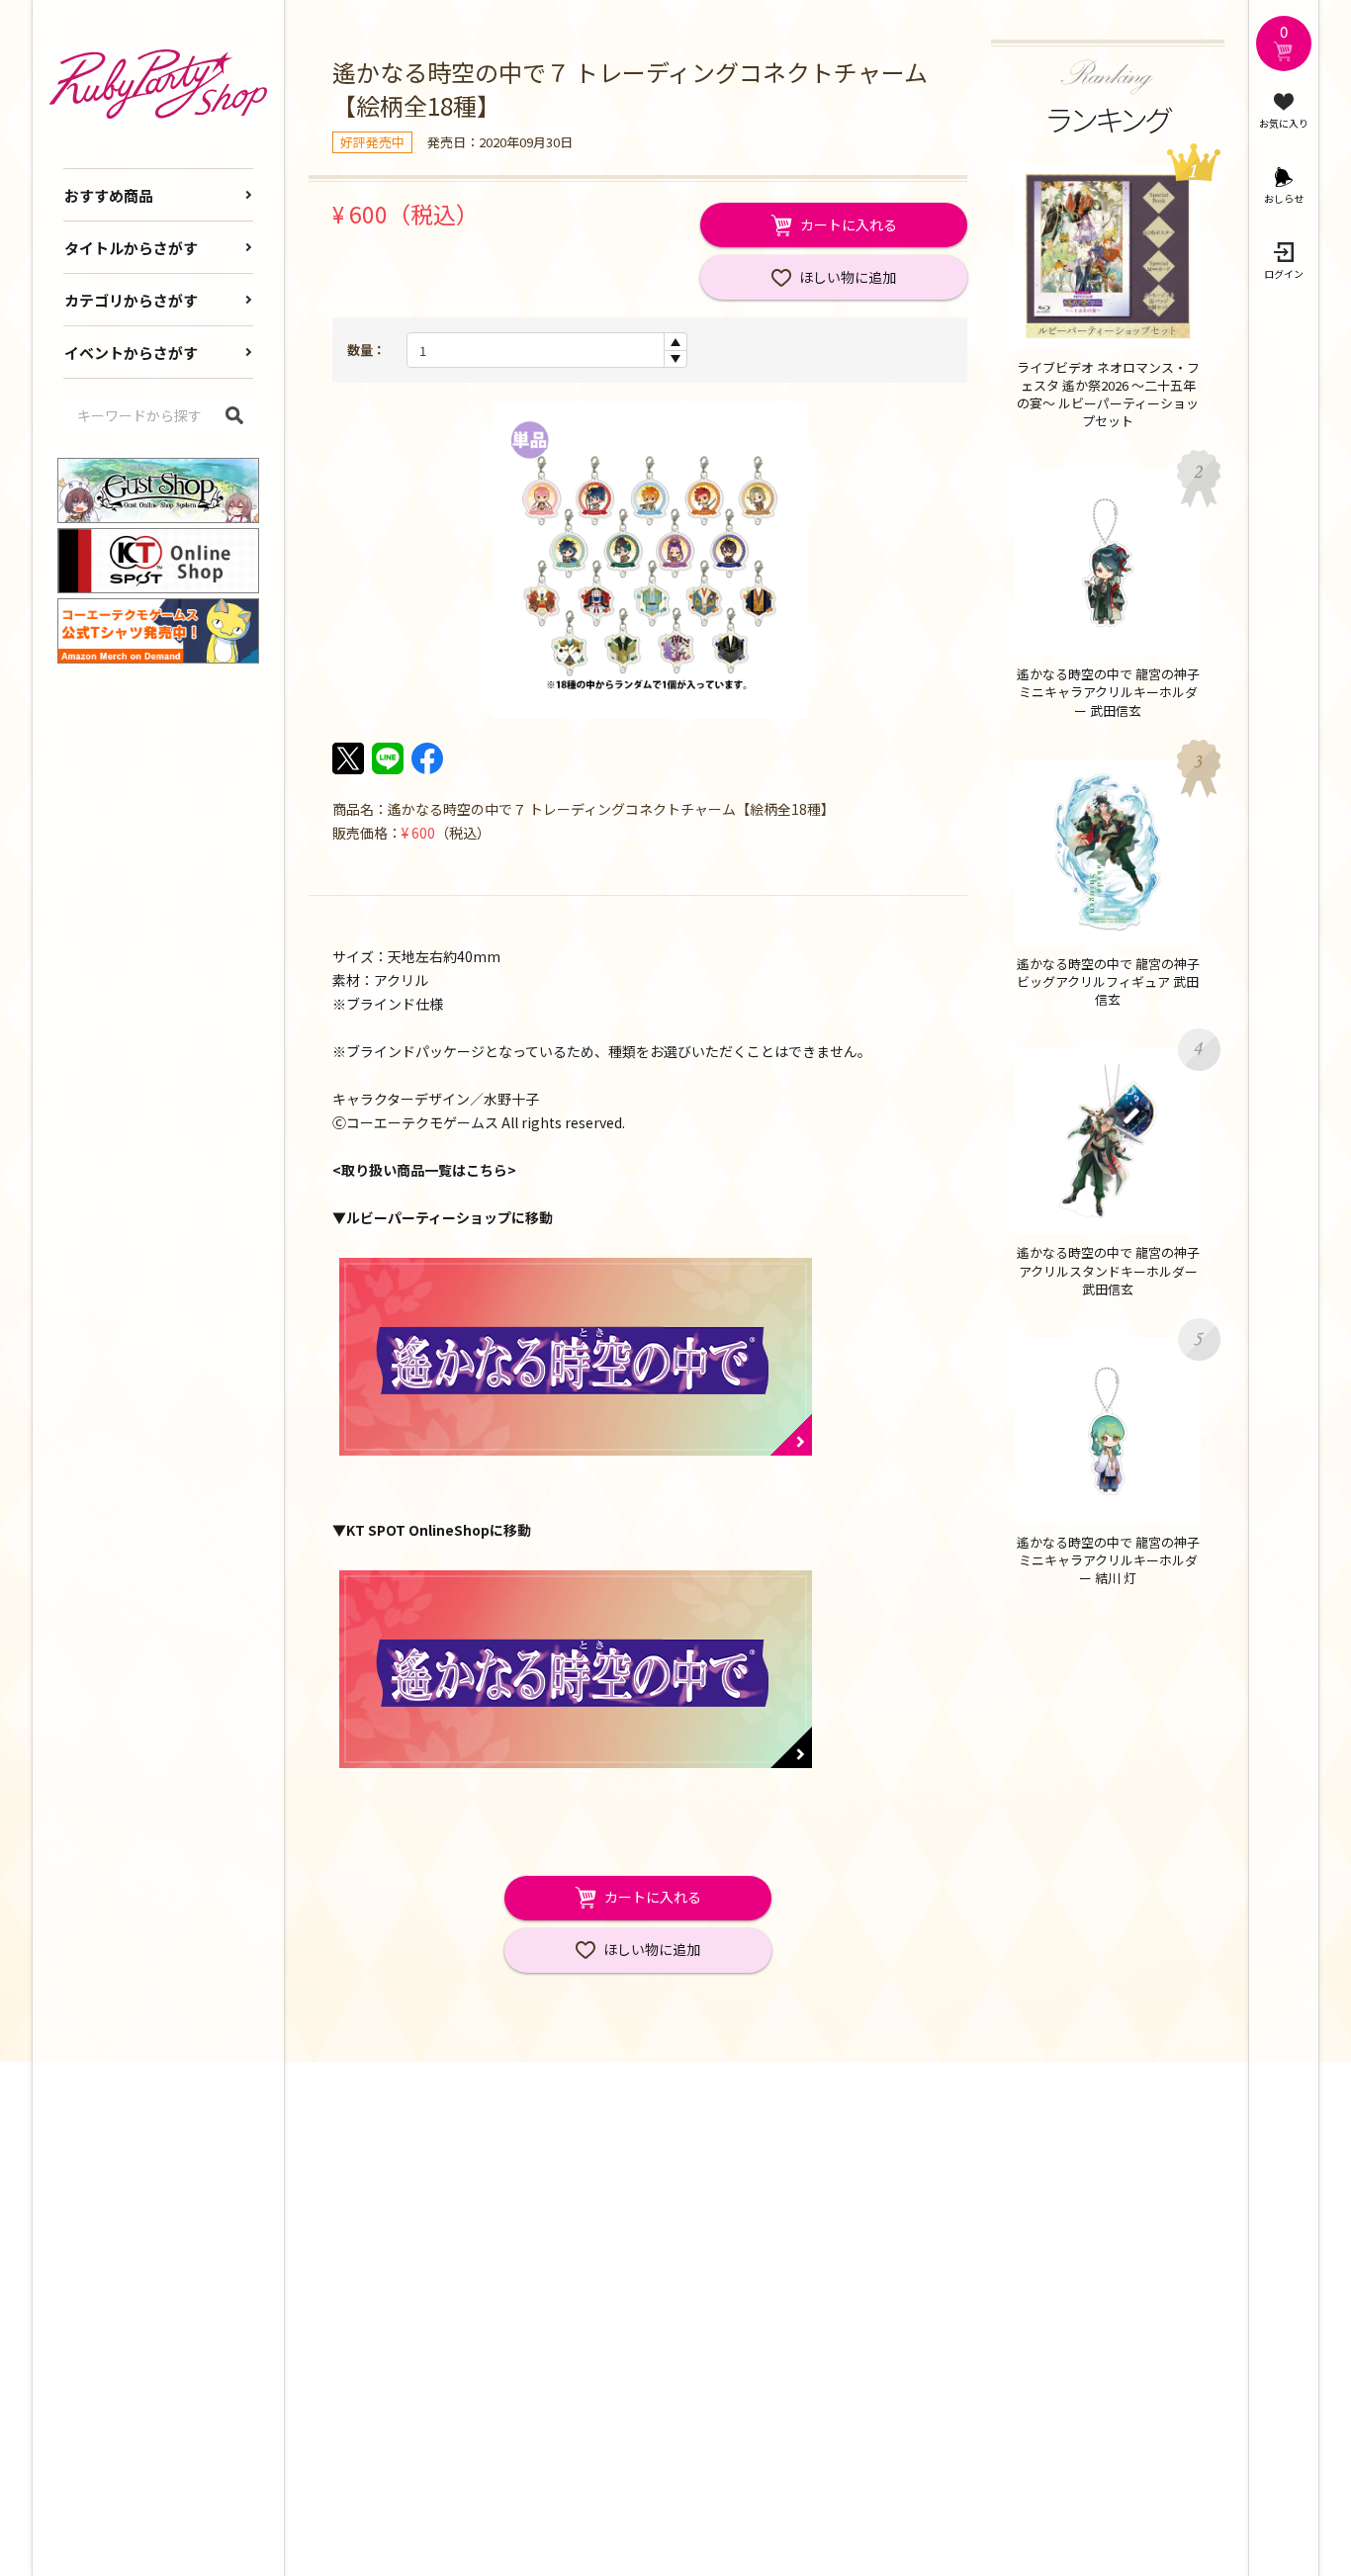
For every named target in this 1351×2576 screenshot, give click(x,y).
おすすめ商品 (109, 195)
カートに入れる (849, 224)
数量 (360, 350)
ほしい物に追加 (848, 277)
